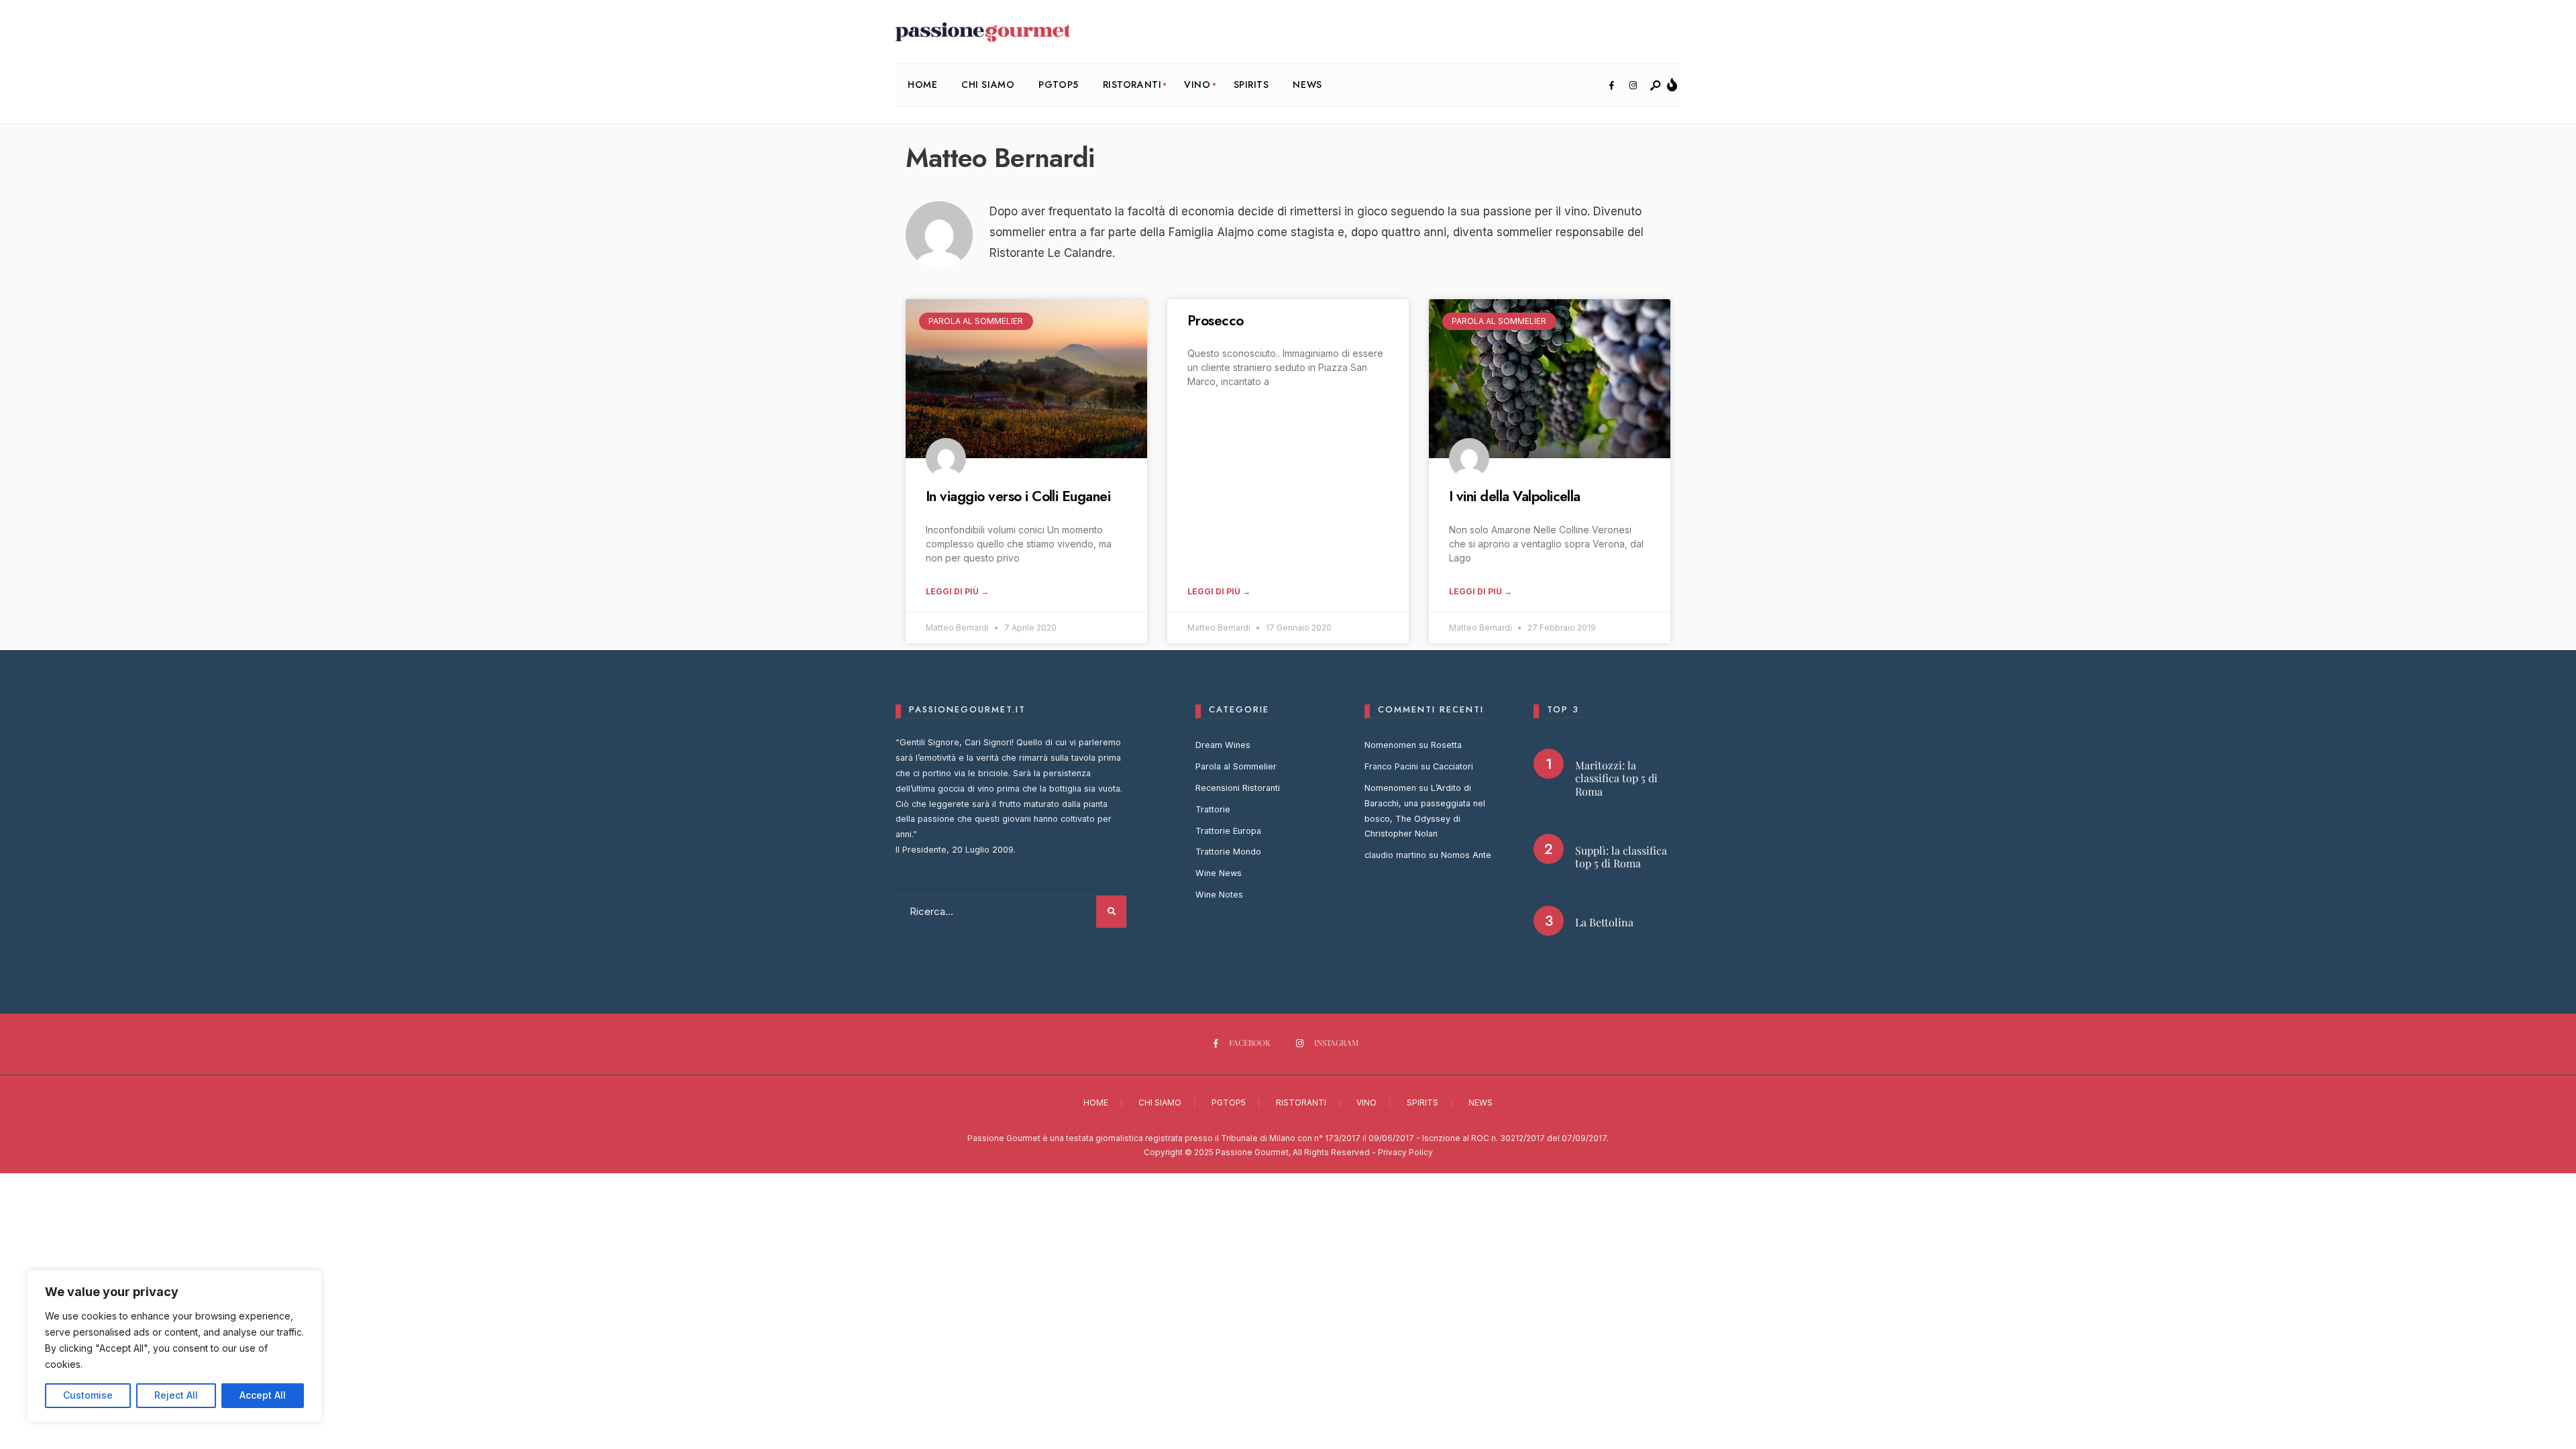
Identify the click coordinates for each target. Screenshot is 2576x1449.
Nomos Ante (1466, 855)
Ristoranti (1132, 85)
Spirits (1251, 85)
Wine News (1219, 873)
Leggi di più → (957, 591)
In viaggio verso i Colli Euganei (1018, 496)
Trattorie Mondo (1228, 852)
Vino (1197, 85)
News (1307, 85)
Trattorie (1213, 809)
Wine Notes (1219, 895)
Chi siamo (988, 85)
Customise (88, 1395)
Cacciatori (1453, 766)
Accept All (263, 1395)
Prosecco (1216, 321)
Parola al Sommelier (1236, 766)
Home (922, 85)
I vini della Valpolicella (1515, 496)
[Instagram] (1633, 86)
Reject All (176, 1395)
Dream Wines (1223, 745)
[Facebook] (1611, 86)
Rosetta (1446, 745)
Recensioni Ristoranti (1238, 788)
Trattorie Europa (1228, 831)
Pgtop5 (1058, 85)
